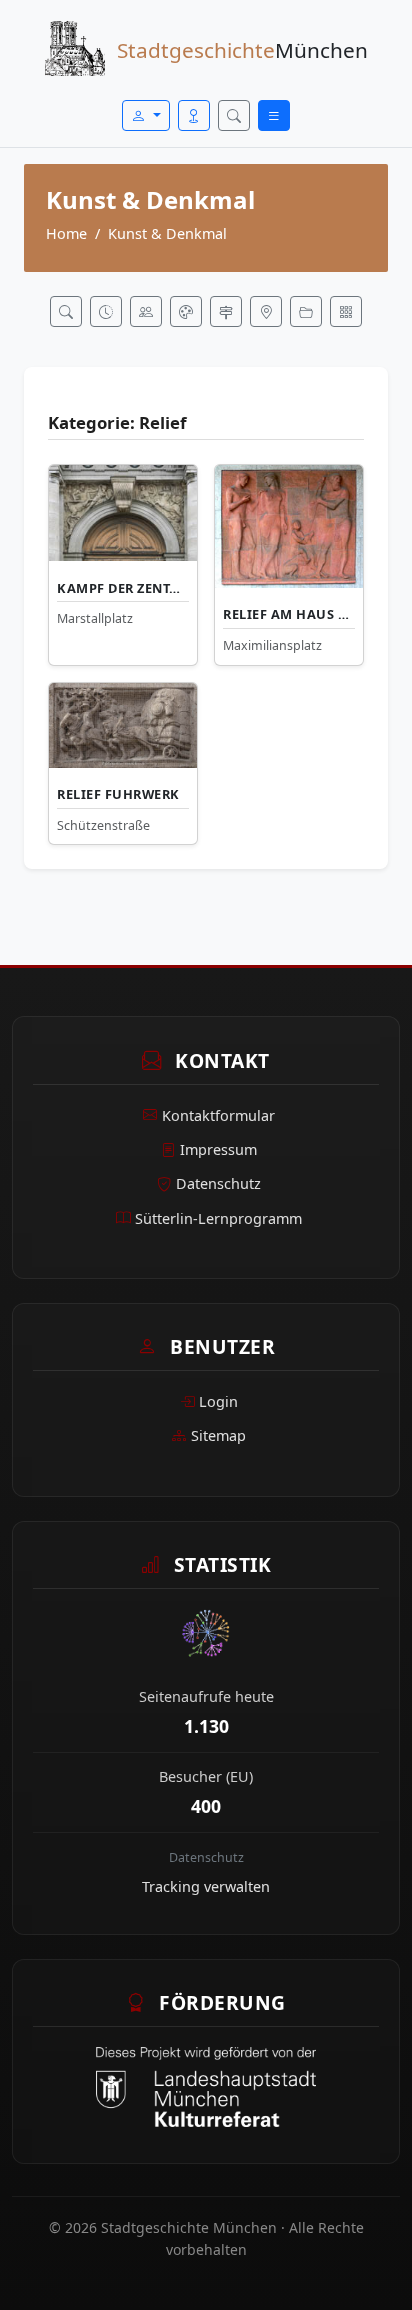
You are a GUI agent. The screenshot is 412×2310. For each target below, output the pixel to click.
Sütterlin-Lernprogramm (218, 1218)
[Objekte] (306, 311)
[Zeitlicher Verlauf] (106, 311)
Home (66, 233)
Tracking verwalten (206, 1886)
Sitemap (218, 1435)
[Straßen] (226, 311)
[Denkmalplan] (266, 311)
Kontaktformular (218, 1115)
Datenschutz (218, 1183)
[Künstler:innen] (186, 311)
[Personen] (146, 311)
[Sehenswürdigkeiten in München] (66, 311)
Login (218, 1401)
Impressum (218, 1149)
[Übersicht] (346, 311)
